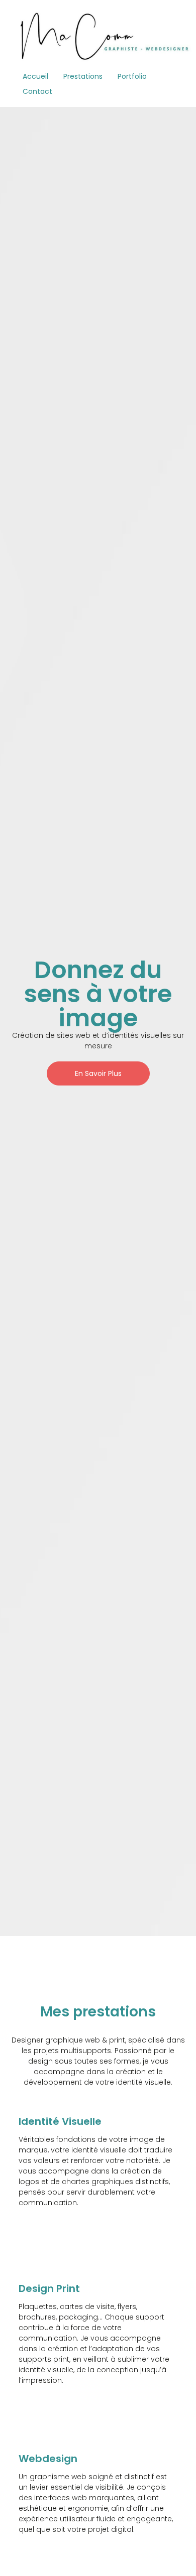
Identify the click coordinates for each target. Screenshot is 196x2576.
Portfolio (132, 76)
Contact (37, 91)
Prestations (83, 76)
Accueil (35, 76)
